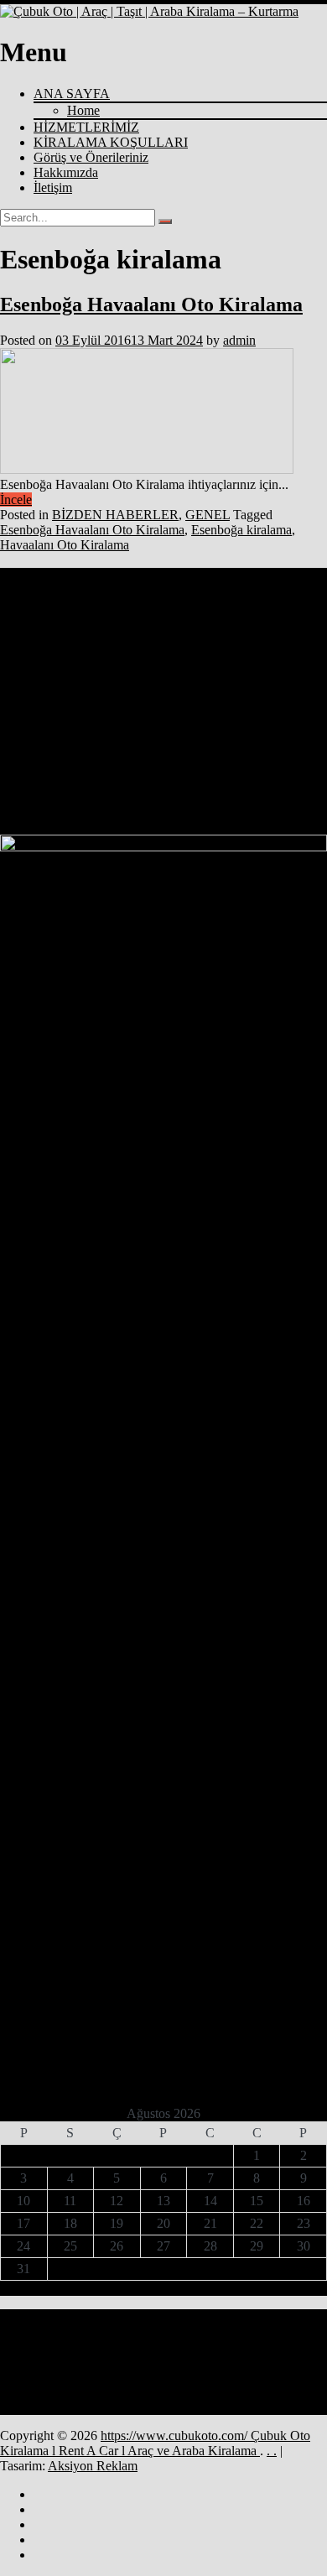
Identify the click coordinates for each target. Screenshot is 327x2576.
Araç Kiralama (294, 630)
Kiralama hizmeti (180, 677)
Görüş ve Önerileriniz (91, 157)
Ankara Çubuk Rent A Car (99, 627)
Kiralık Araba (242, 677)
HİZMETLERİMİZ (86, 127)
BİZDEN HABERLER (115, 515)
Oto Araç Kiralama (104, 692)
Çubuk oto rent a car (78, 770)
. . (272, 2451)
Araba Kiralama (232, 630)
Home (83, 110)
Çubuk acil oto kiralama (114, 708)
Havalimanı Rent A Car (99, 677)
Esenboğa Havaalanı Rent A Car (61, 662)
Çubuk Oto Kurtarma (143, 742)
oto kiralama (168, 692)
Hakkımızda (66, 172)
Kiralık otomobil (32, 692)
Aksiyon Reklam (93, 2466)
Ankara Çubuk (155, 611)
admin (239, 340)
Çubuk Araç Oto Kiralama (89, 723)
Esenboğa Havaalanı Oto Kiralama (151, 304)
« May (157, 2288)
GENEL (208, 515)
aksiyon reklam (30, 611)
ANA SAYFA (72, 94)
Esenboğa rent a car (241, 662)
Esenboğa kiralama (241, 530)
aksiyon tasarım (93, 611)
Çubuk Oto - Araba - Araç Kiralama (211, 723)
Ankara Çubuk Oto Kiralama (243, 611)
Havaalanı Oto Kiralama (65, 545)
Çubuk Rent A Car (191, 767)
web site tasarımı (32, 708)
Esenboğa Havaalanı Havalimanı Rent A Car (85, 647)
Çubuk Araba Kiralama (208, 708)
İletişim (53, 187)
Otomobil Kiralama (286, 692)
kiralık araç (293, 677)
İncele (16, 500)
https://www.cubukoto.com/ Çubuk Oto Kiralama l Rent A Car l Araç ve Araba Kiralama (155, 2443)
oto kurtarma (221, 692)
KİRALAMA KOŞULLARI (111, 142)
